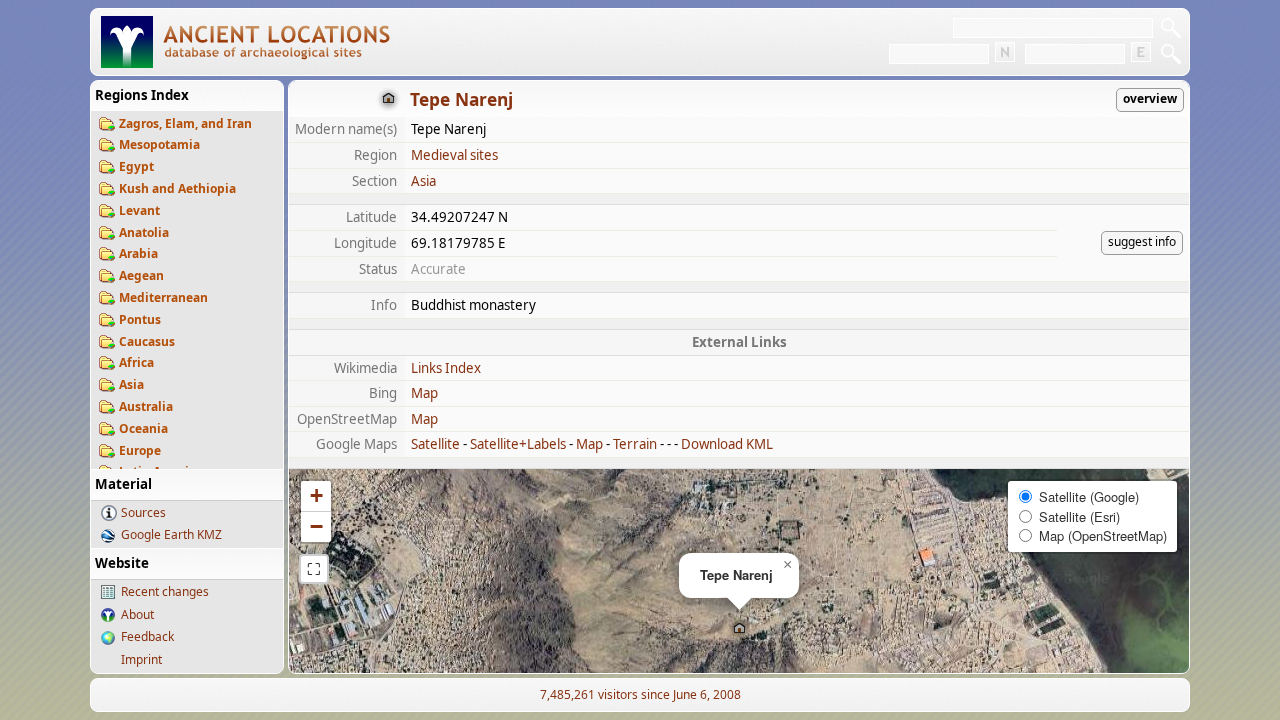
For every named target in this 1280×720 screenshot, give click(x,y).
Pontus (140, 319)
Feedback (147, 636)
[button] (739, 629)
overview (1150, 98)
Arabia (138, 253)
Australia (146, 406)
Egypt (136, 166)
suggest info (1142, 241)
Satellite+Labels (518, 444)
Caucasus (147, 341)
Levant (139, 210)
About (137, 614)
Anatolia (144, 232)
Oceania (143, 428)
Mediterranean (163, 297)
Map (424, 393)
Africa (136, 362)
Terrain (635, 444)
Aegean (141, 275)
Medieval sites (454, 155)
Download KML (727, 444)
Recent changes (165, 591)
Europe (140, 450)
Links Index (446, 368)
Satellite (435, 444)
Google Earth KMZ (171, 534)
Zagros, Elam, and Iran (185, 123)
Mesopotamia (159, 144)
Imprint (141, 659)
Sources (143, 512)
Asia (131, 384)
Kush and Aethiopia (177, 188)
